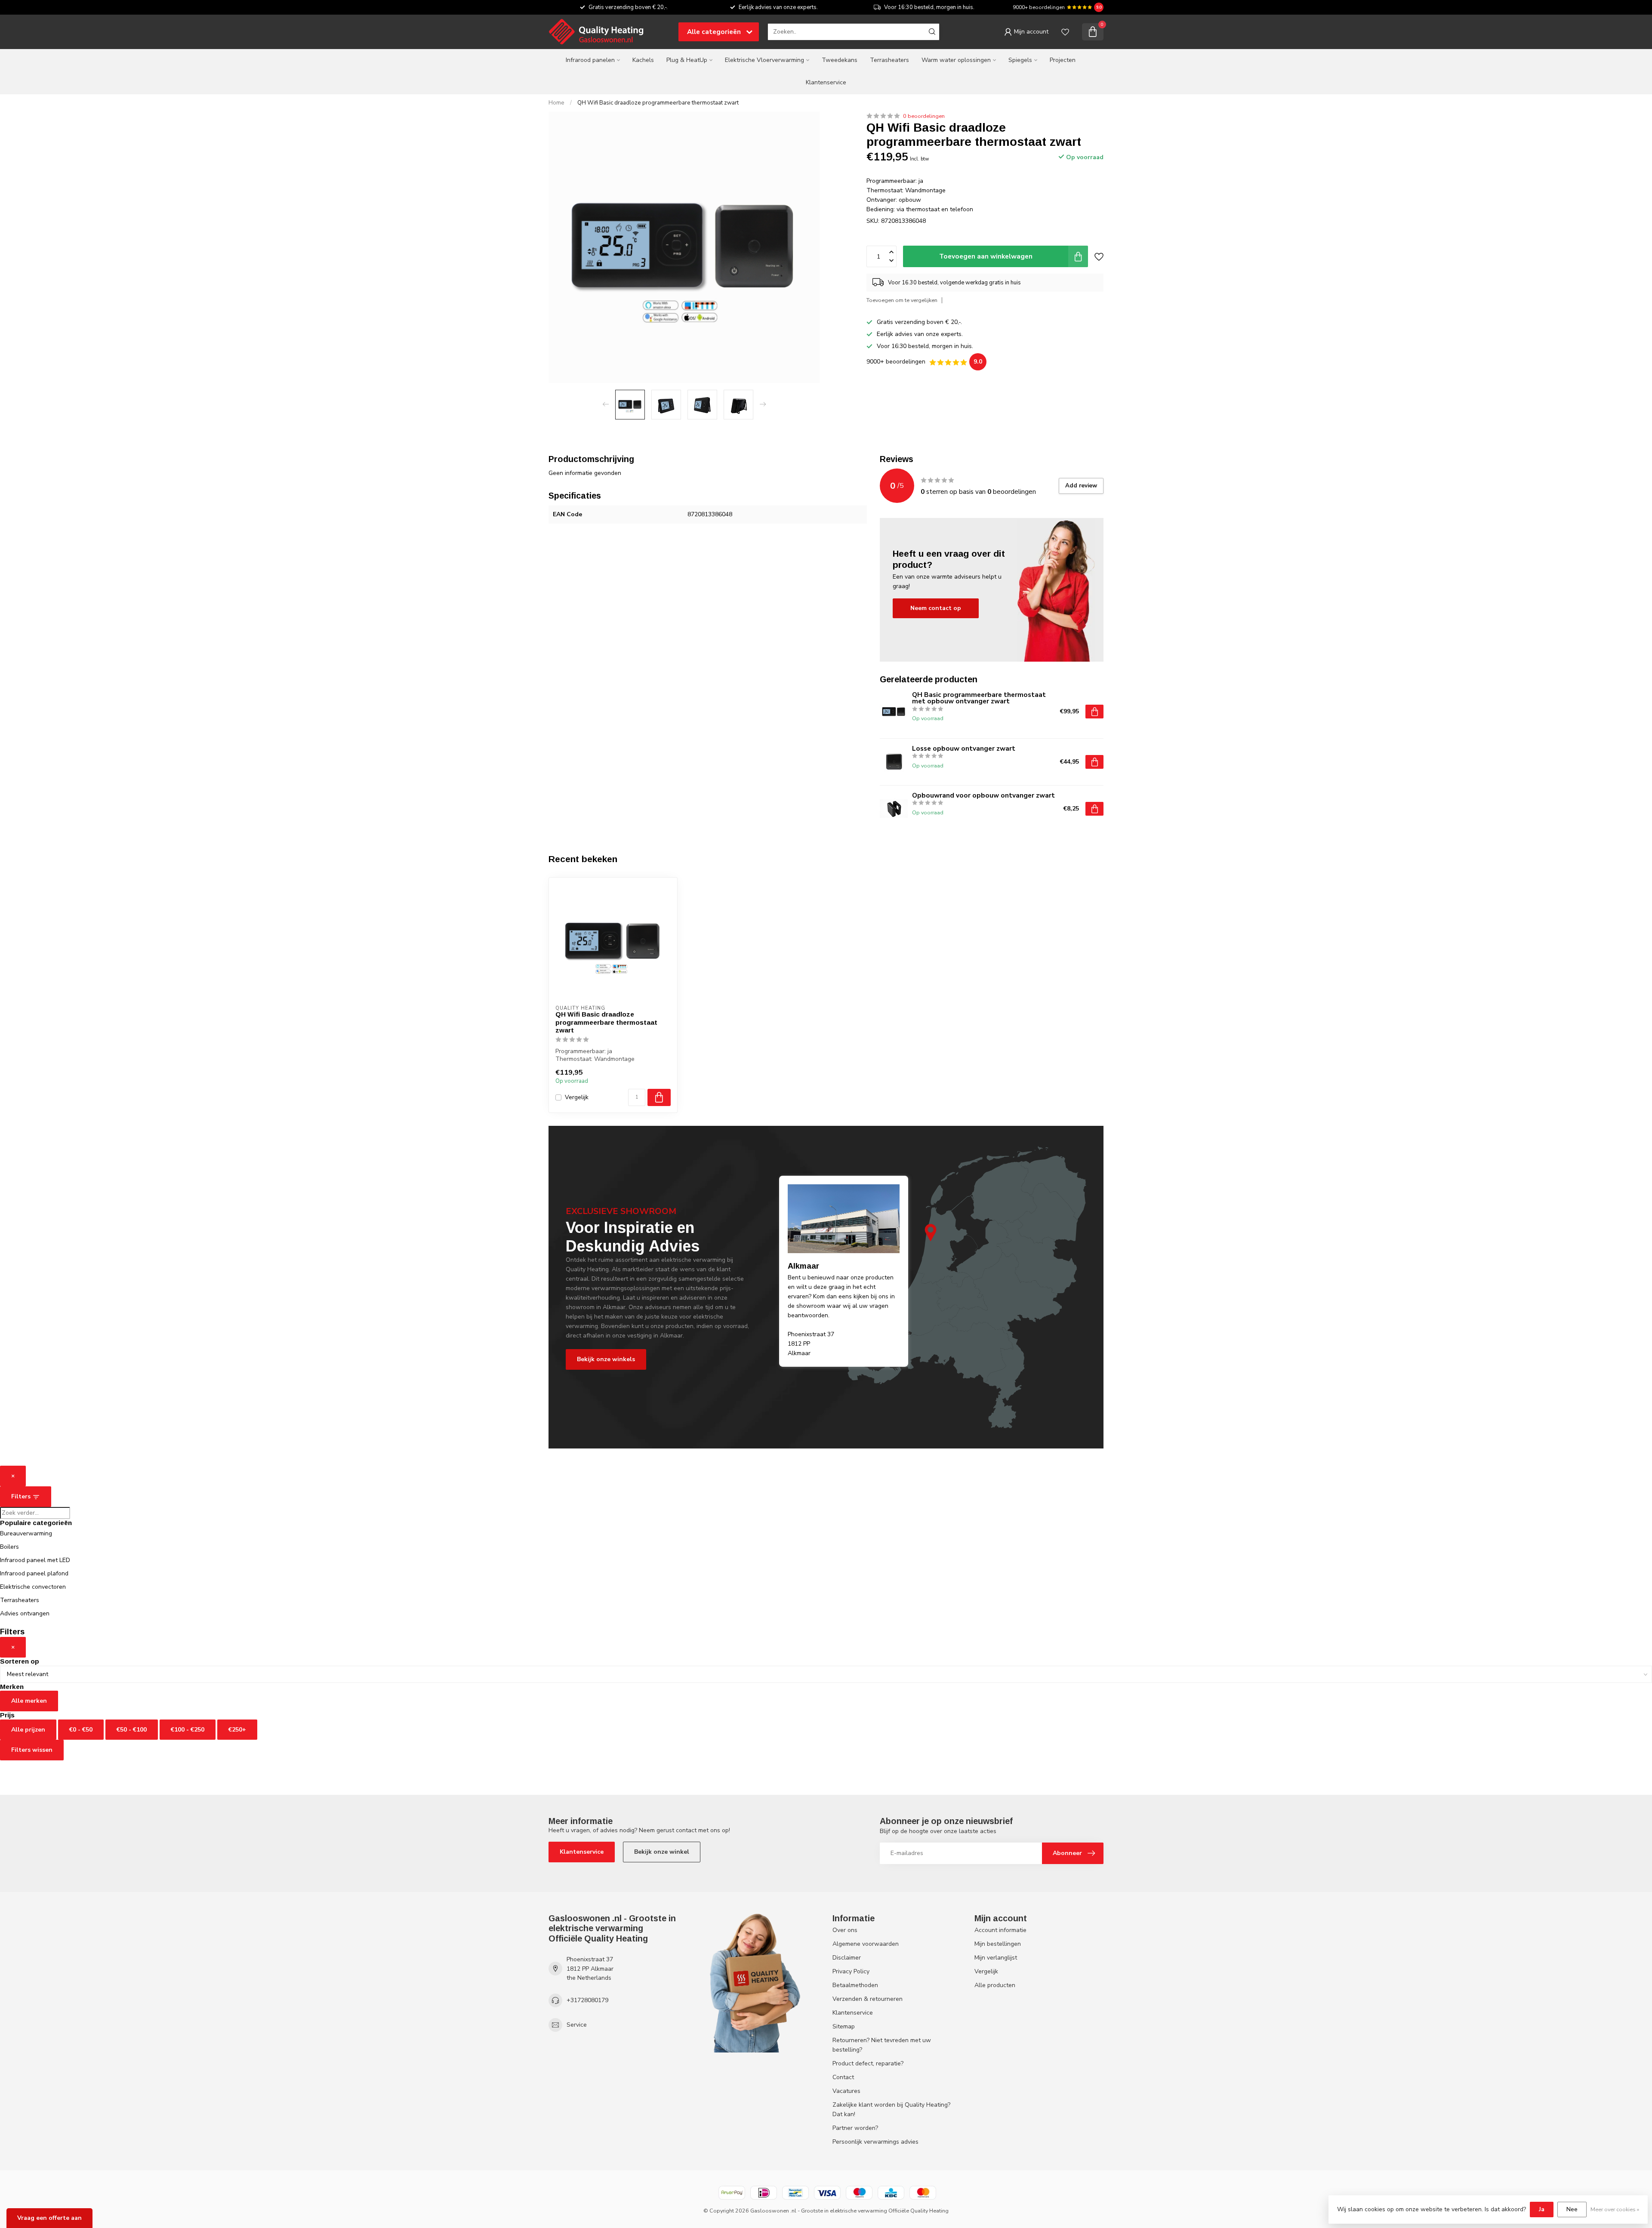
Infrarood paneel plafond (34, 1573)
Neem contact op (936, 608)
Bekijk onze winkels (606, 1359)
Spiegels (1020, 60)
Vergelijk (577, 1097)
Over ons (845, 1930)
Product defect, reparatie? (868, 2063)
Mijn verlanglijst (996, 1958)
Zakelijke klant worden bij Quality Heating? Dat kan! (891, 2109)
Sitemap (844, 2026)
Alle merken (29, 1701)
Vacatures (846, 2091)
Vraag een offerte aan (49, 2218)
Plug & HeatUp (687, 60)
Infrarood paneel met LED (35, 1560)
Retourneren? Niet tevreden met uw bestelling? (882, 2045)
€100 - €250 (188, 1730)
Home (556, 103)
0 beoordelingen (924, 116)
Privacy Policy (851, 1971)
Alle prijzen (28, 1730)
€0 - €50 (81, 1730)
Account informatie (1000, 1930)
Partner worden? (855, 2128)
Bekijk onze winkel (662, 1852)
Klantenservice (826, 82)
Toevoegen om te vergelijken (902, 300)
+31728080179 (587, 2000)
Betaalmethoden (855, 1985)
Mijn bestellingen (998, 1944)
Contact (843, 2077)
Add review (1081, 486)
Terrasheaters (889, 60)
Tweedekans (840, 60)
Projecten (1063, 60)
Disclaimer (847, 1958)
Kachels (643, 60)
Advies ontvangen (25, 1613)
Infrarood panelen (590, 60)
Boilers (9, 1547)
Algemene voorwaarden (866, 1944)
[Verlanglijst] (1065, 32)
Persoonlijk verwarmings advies (875, 2142)
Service (577, 2025)
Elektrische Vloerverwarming (764, 60)
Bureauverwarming (26, 1533)
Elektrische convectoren (33, 1587)
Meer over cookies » (1615, 2209)
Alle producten (995, 1985)
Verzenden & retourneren (868, 1999)
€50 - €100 (132, 1730)
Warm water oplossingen (956, 60)
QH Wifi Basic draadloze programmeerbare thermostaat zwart (658, 103)
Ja (1542, 2209)
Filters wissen (32, 1750)
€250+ (237, 1730)
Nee (1572, 2209)
